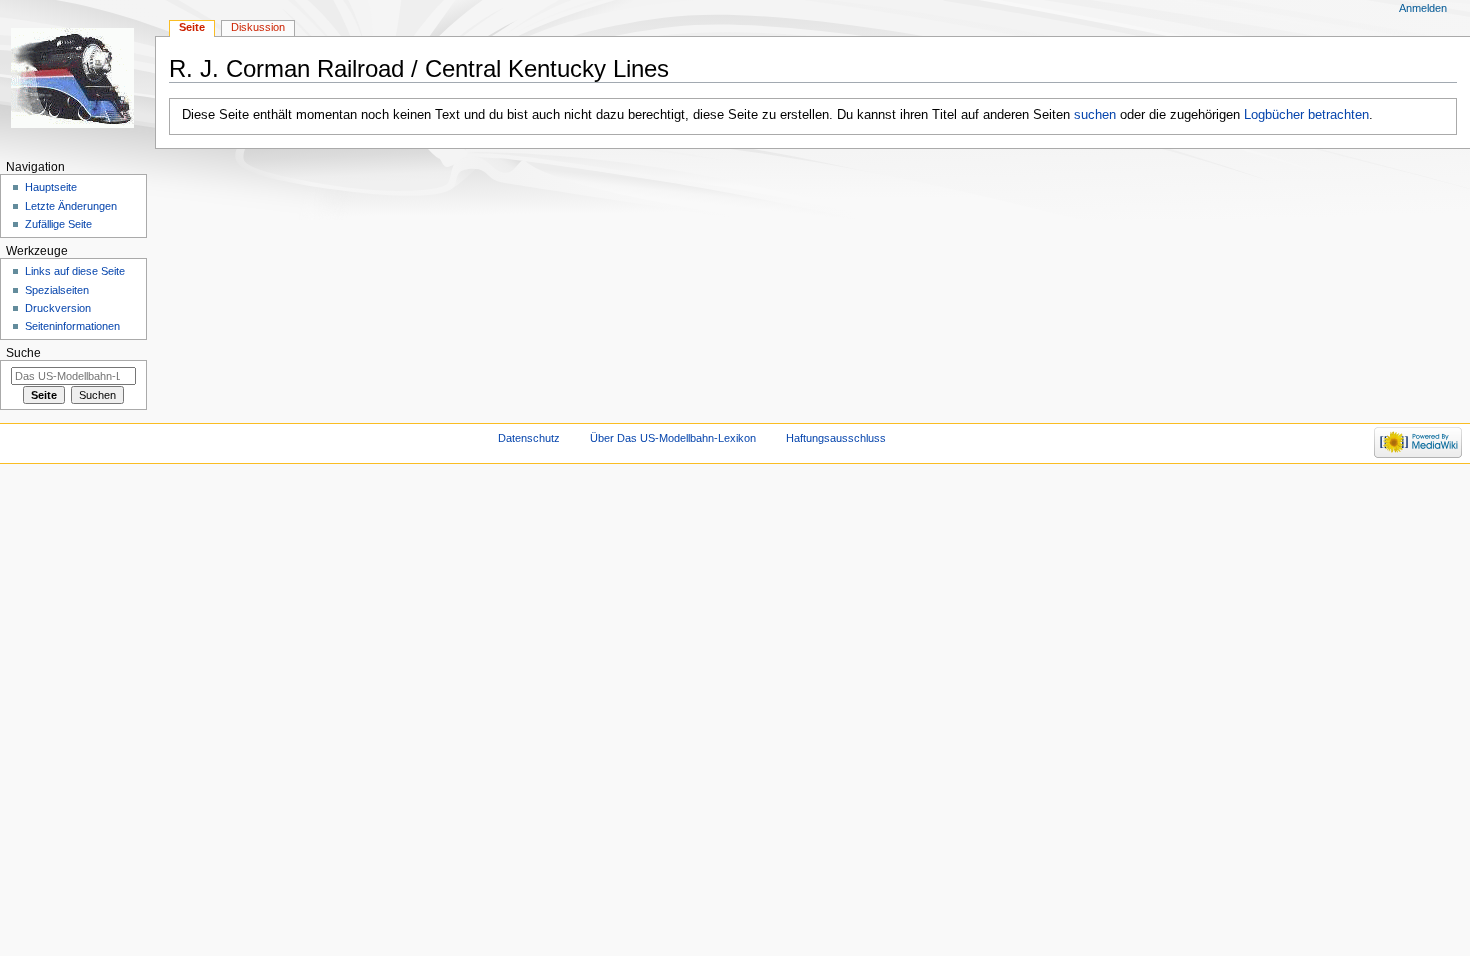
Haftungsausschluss (836, 438)
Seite (192, 27)
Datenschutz (529, 438)
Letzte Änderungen (71, 206)
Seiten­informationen (72, 326)
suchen (1095, 115)
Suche (23, 353)
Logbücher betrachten (1306, 115)
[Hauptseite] (77, 77)
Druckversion (58, 308)
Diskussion (258, 27)
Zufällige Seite (58, 224)
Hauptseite (51, 187)
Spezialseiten (57, 290)
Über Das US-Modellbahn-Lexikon (673, 438)
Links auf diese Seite (75, 271)
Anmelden (1423, 8)
